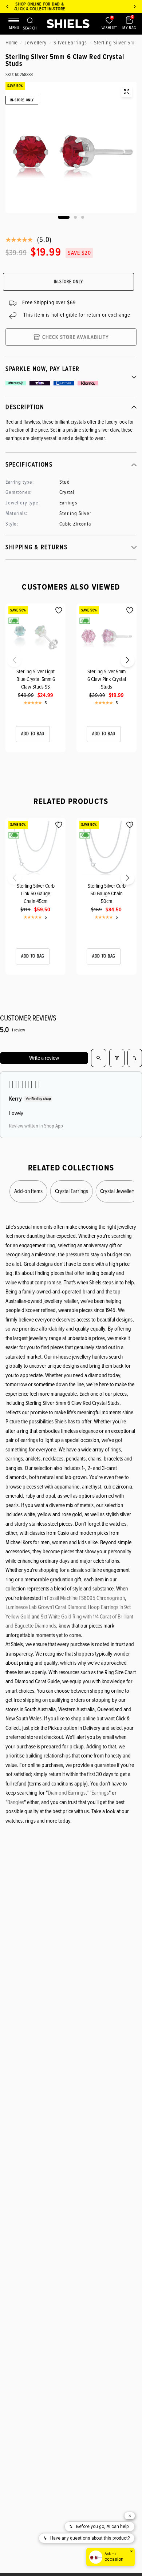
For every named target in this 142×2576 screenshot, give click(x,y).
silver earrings (70, 43)
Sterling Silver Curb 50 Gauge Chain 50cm (107, 893)
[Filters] (117, 1058)
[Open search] (99, 1058)
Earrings (100, 1793)
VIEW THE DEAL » (89, 9)
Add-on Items (28, 1191)
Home (11, 43)
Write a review (44, 1058)
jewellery (35, 43)
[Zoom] (127, 92)
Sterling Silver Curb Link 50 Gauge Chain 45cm (36, 893)
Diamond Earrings (67, 1793)
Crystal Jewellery (118, 1191)
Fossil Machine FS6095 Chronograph (86, 1598)
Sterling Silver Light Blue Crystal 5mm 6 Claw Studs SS (36, 679)
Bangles (16, 1802)
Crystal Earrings (72, 1191)
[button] (8, 662)
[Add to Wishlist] (59, 611)
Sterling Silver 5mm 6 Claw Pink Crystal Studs (107, 679)
